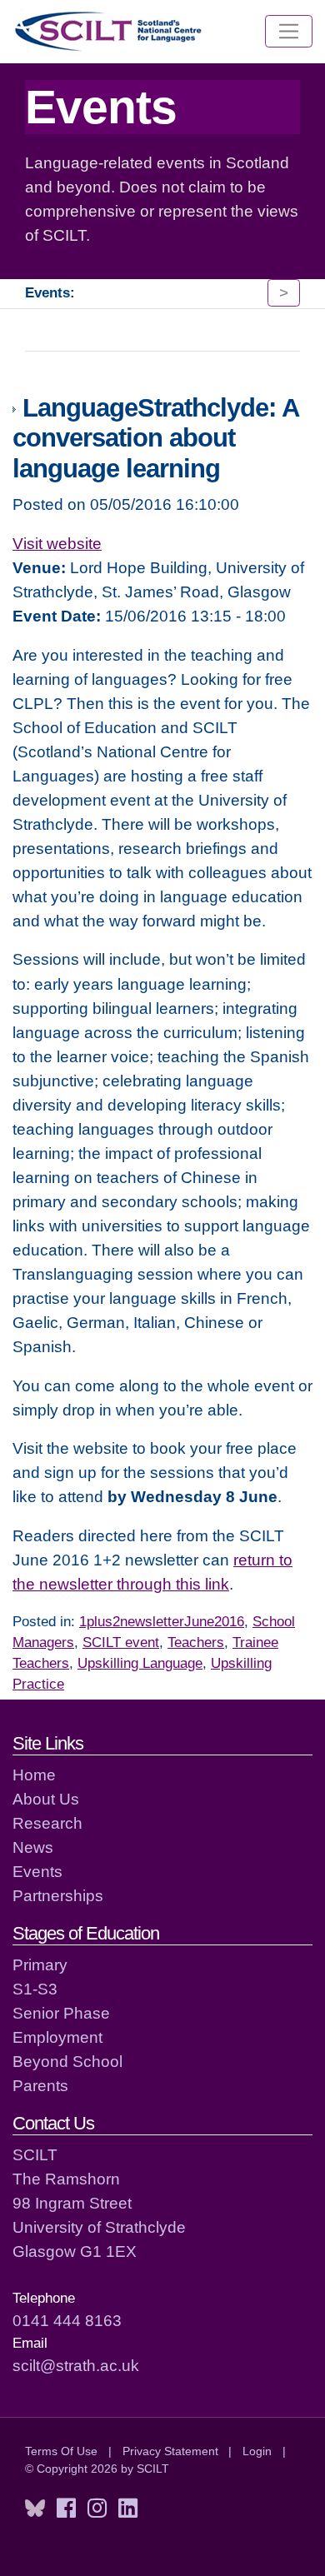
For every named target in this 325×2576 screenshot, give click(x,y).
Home (34, 1775)
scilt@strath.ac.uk (76, 2365)
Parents (40, 2085)
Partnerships (58, 1895)
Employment (57, 2037)
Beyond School (67, 2061)
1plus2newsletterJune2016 (162, 1622)
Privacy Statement (170, 2451)
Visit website (57, 543)
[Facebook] (66, 2509)
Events (37, 1871)
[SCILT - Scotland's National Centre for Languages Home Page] (109, 31)
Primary (40, 1964)
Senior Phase (61, 2013)
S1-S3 (35, 1989)
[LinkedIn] (128, 2509)
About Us (46, 1799)
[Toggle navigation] (289, 32)
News (33, 1847)
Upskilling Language (140, 1663)
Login (257, 2451)
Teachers (196, 1642)
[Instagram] (97, 2509)
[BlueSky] (35, 2509)
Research (47, 1823)
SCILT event (121, 1642)
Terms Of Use (61, 2451)
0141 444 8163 (67, 2320)
